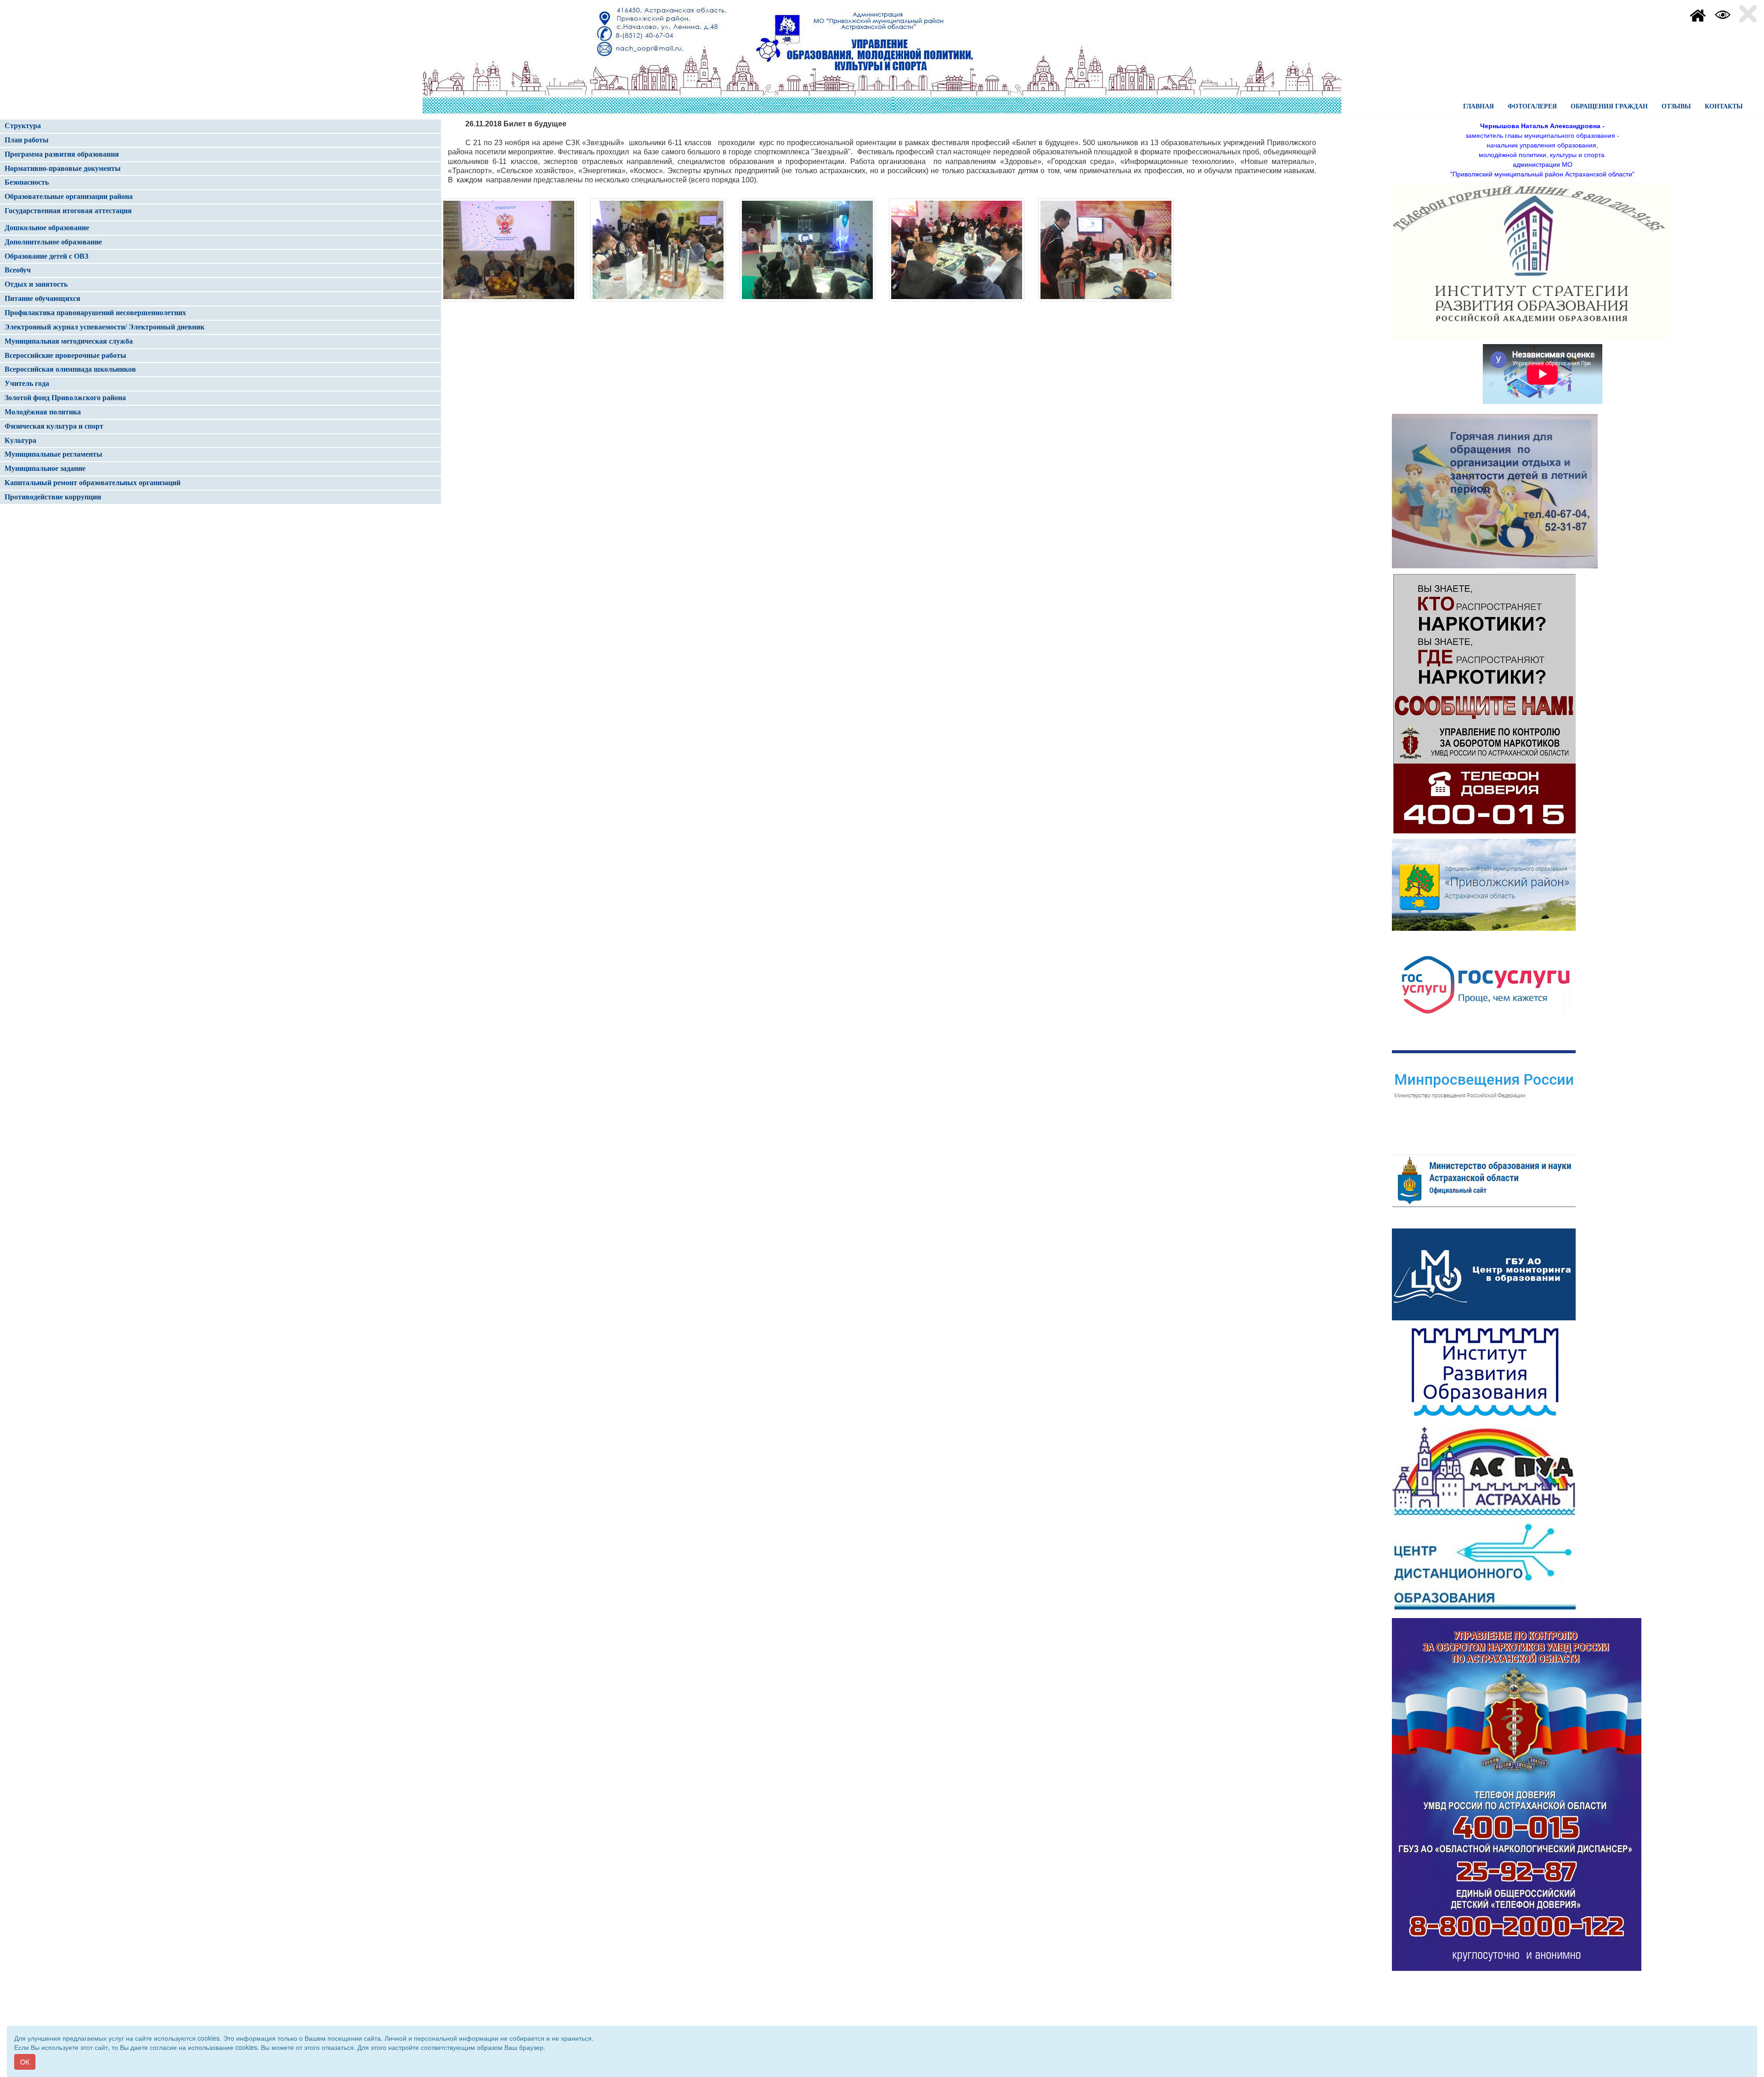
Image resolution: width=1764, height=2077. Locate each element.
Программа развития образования (62, 154)
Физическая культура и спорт (54, 426)
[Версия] (1723, 14)
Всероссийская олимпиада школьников (70, 369)
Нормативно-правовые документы (63, 168)
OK (25, 2062)
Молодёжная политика (43, 412)
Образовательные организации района (69, 196)
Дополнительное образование (53, 242)
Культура (20, 440)
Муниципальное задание (45, 468)
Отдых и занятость (36, 284)
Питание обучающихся (42, 298)
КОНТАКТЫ (1724, 106)
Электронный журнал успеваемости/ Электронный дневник (105, 327)
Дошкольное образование (47, 228)
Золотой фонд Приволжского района (65, 398)
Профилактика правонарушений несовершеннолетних (95, 313)
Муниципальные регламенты (54, 454)
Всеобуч (18, 270)
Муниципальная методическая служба (69, 341)
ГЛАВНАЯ (1478, 106)
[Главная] (1698, 14)
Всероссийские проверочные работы (65, 355)
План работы (27, 140)
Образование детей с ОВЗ (46, 256)
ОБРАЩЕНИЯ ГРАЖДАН (1609, 106)
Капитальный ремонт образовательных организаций (93, 483)
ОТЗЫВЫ (1676, 106)
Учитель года (27, 383)
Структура (23, 126)
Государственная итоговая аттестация (68, 211)
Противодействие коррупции (53, 497)
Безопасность (27, 182)
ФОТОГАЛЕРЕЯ (1532, 106)
